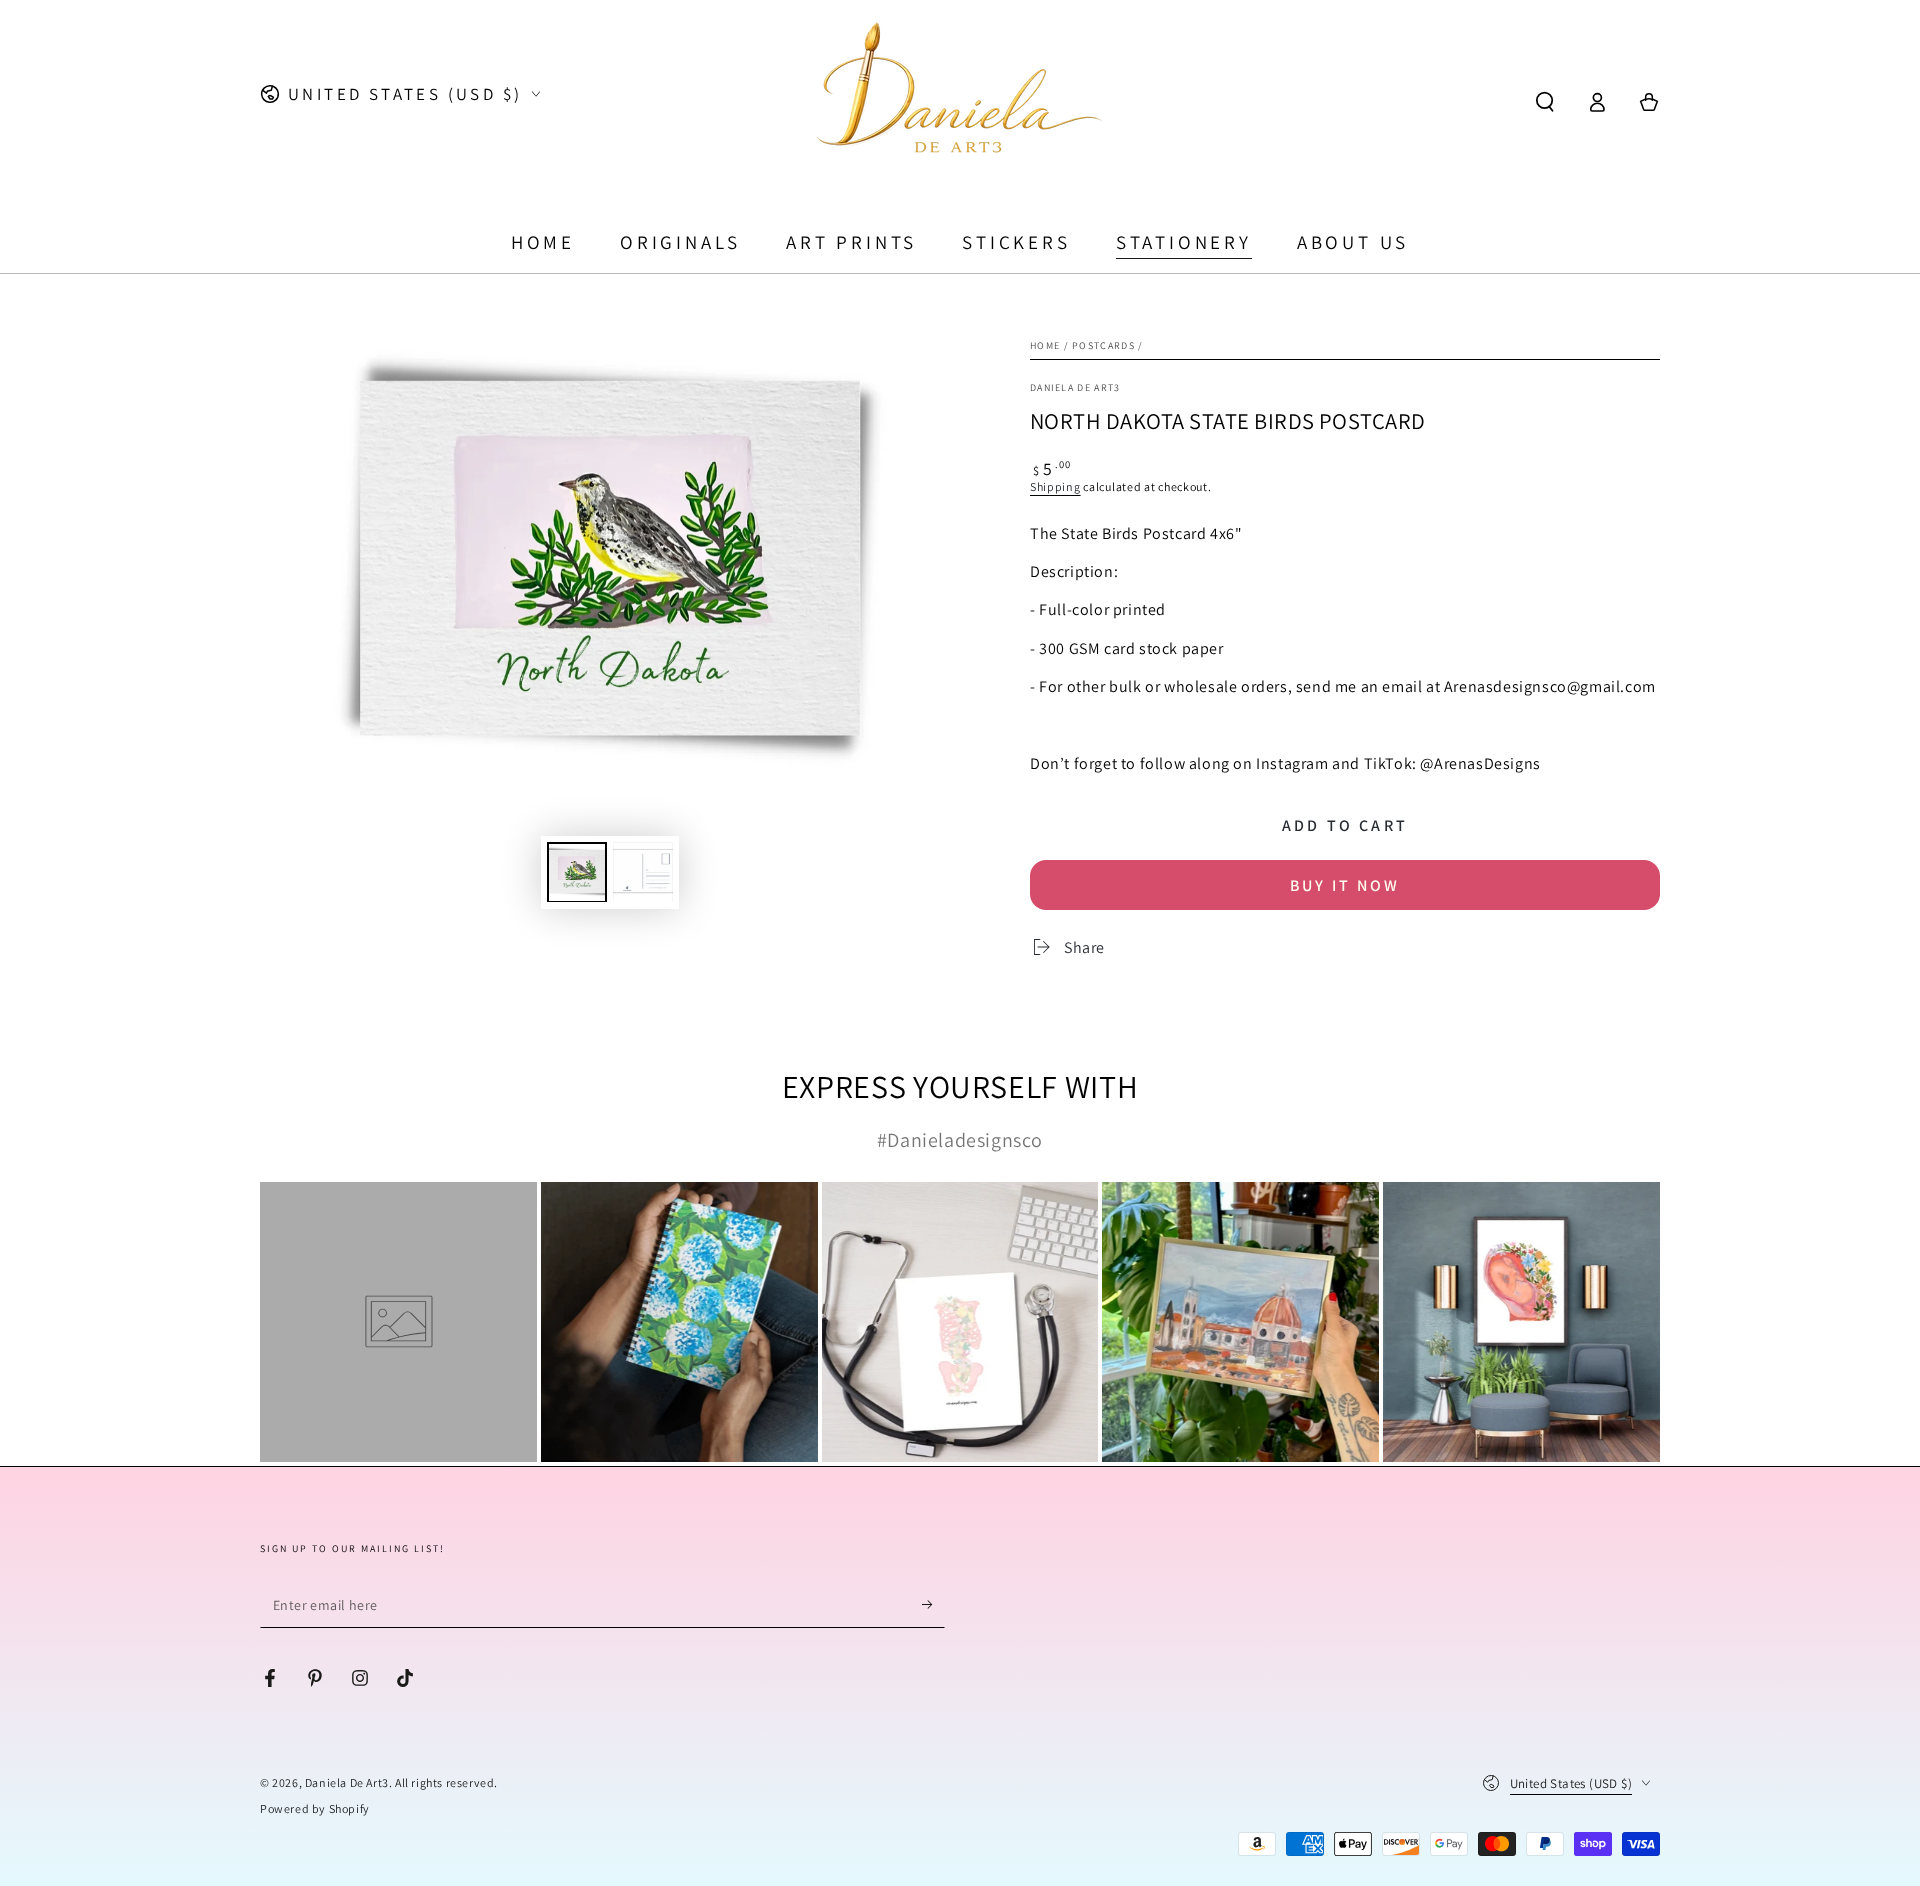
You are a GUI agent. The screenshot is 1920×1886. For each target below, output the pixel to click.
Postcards (1103, 345)
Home (1045, 345)
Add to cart (1345, 825)
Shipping (1055, 486)
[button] (1545, 102)
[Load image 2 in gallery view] (643, 871)
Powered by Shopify (315, 1808)
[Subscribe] (933, 1605)
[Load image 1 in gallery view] (577, 871)
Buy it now (1345, 885)
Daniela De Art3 (347, 1782)
